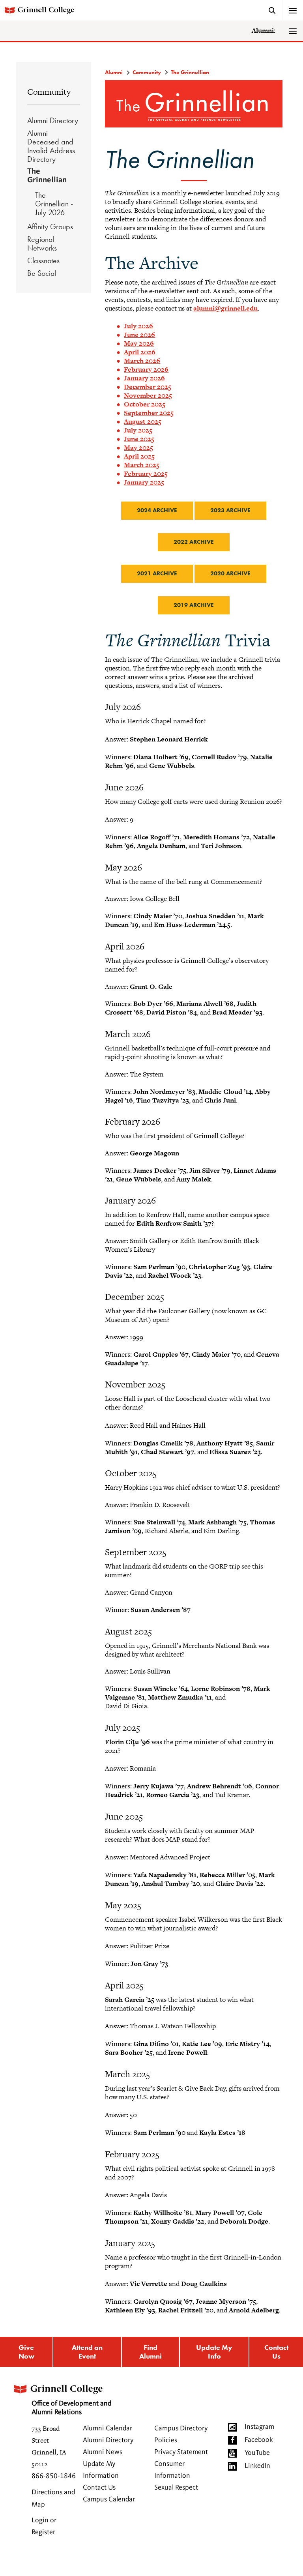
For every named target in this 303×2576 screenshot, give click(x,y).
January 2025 (144, 482)
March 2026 (142, 361)
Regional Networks (42, 243)
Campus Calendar (109, 2499)
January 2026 (144, 378)
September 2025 (149, 413)
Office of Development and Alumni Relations (71, 2408)
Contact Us (276, 2352)
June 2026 (139, 335)
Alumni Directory (53, 120)
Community (49, 92)
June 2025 (139, 439)
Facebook (259, 2440)
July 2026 (138, 326)
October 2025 (145, 404)
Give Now (26, 2352)
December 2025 (148, 387)
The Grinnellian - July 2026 (54, 204)
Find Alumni (151, 2352)
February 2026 (146, 369)
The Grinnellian (47, 176)
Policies (166, 2440)
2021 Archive (157, 573)
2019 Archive (194, 605)
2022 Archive (194, 542)
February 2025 (146, 474)
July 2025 (138, 430)
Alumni (114, 72)
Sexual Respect (176, 2488)
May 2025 (138, 447)
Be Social (42, 273)
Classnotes (43, 260)
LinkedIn (257, 2466)
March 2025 (142, 465)
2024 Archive (157, 510)
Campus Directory (181, 2428)
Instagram (259, 2427)
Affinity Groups (50, 227)
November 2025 (148, 395)
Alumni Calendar (108, 2428)
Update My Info (214, 2352)
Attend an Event (87, 2352)
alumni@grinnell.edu (225, 308)
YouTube (257, 2453)
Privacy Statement (181, 2452)
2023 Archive (230, 510)
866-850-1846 (54, 2476)
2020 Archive (230, 573)
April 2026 (140, 352)
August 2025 (143, 421)
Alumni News (103, 2452)
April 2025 (139, 456)
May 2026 (139, 343)
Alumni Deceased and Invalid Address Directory (51, 146)
